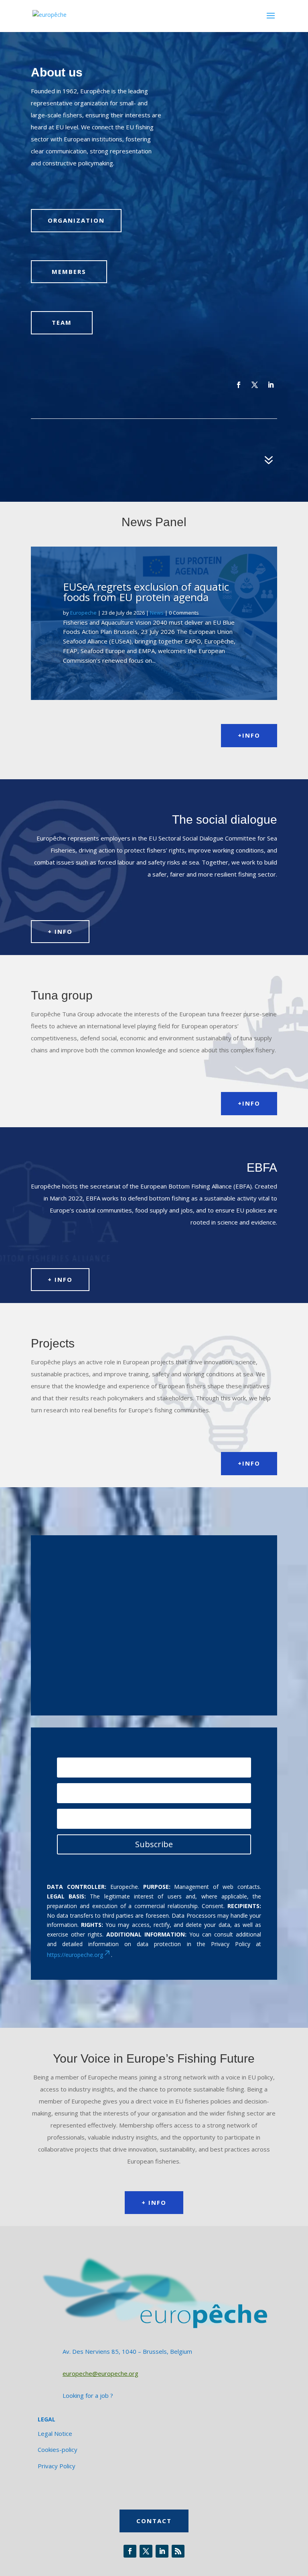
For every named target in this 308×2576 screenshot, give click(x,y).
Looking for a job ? (88, 2395)
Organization (76, 220)
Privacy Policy (57, 2466)
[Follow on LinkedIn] (271, 385)
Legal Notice (55, 2433)
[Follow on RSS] (178, 2551)
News (157, 613)
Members (69, 271)
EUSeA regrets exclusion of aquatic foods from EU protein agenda (146, 592)
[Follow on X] (255, 385)
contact (154, 2521)
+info (249, 735)
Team (62, 322)
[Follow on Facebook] (239, 385)
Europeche (83, 613)
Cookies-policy (58, 2449)
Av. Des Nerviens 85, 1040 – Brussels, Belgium (127, 2351)
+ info (60, 931)
